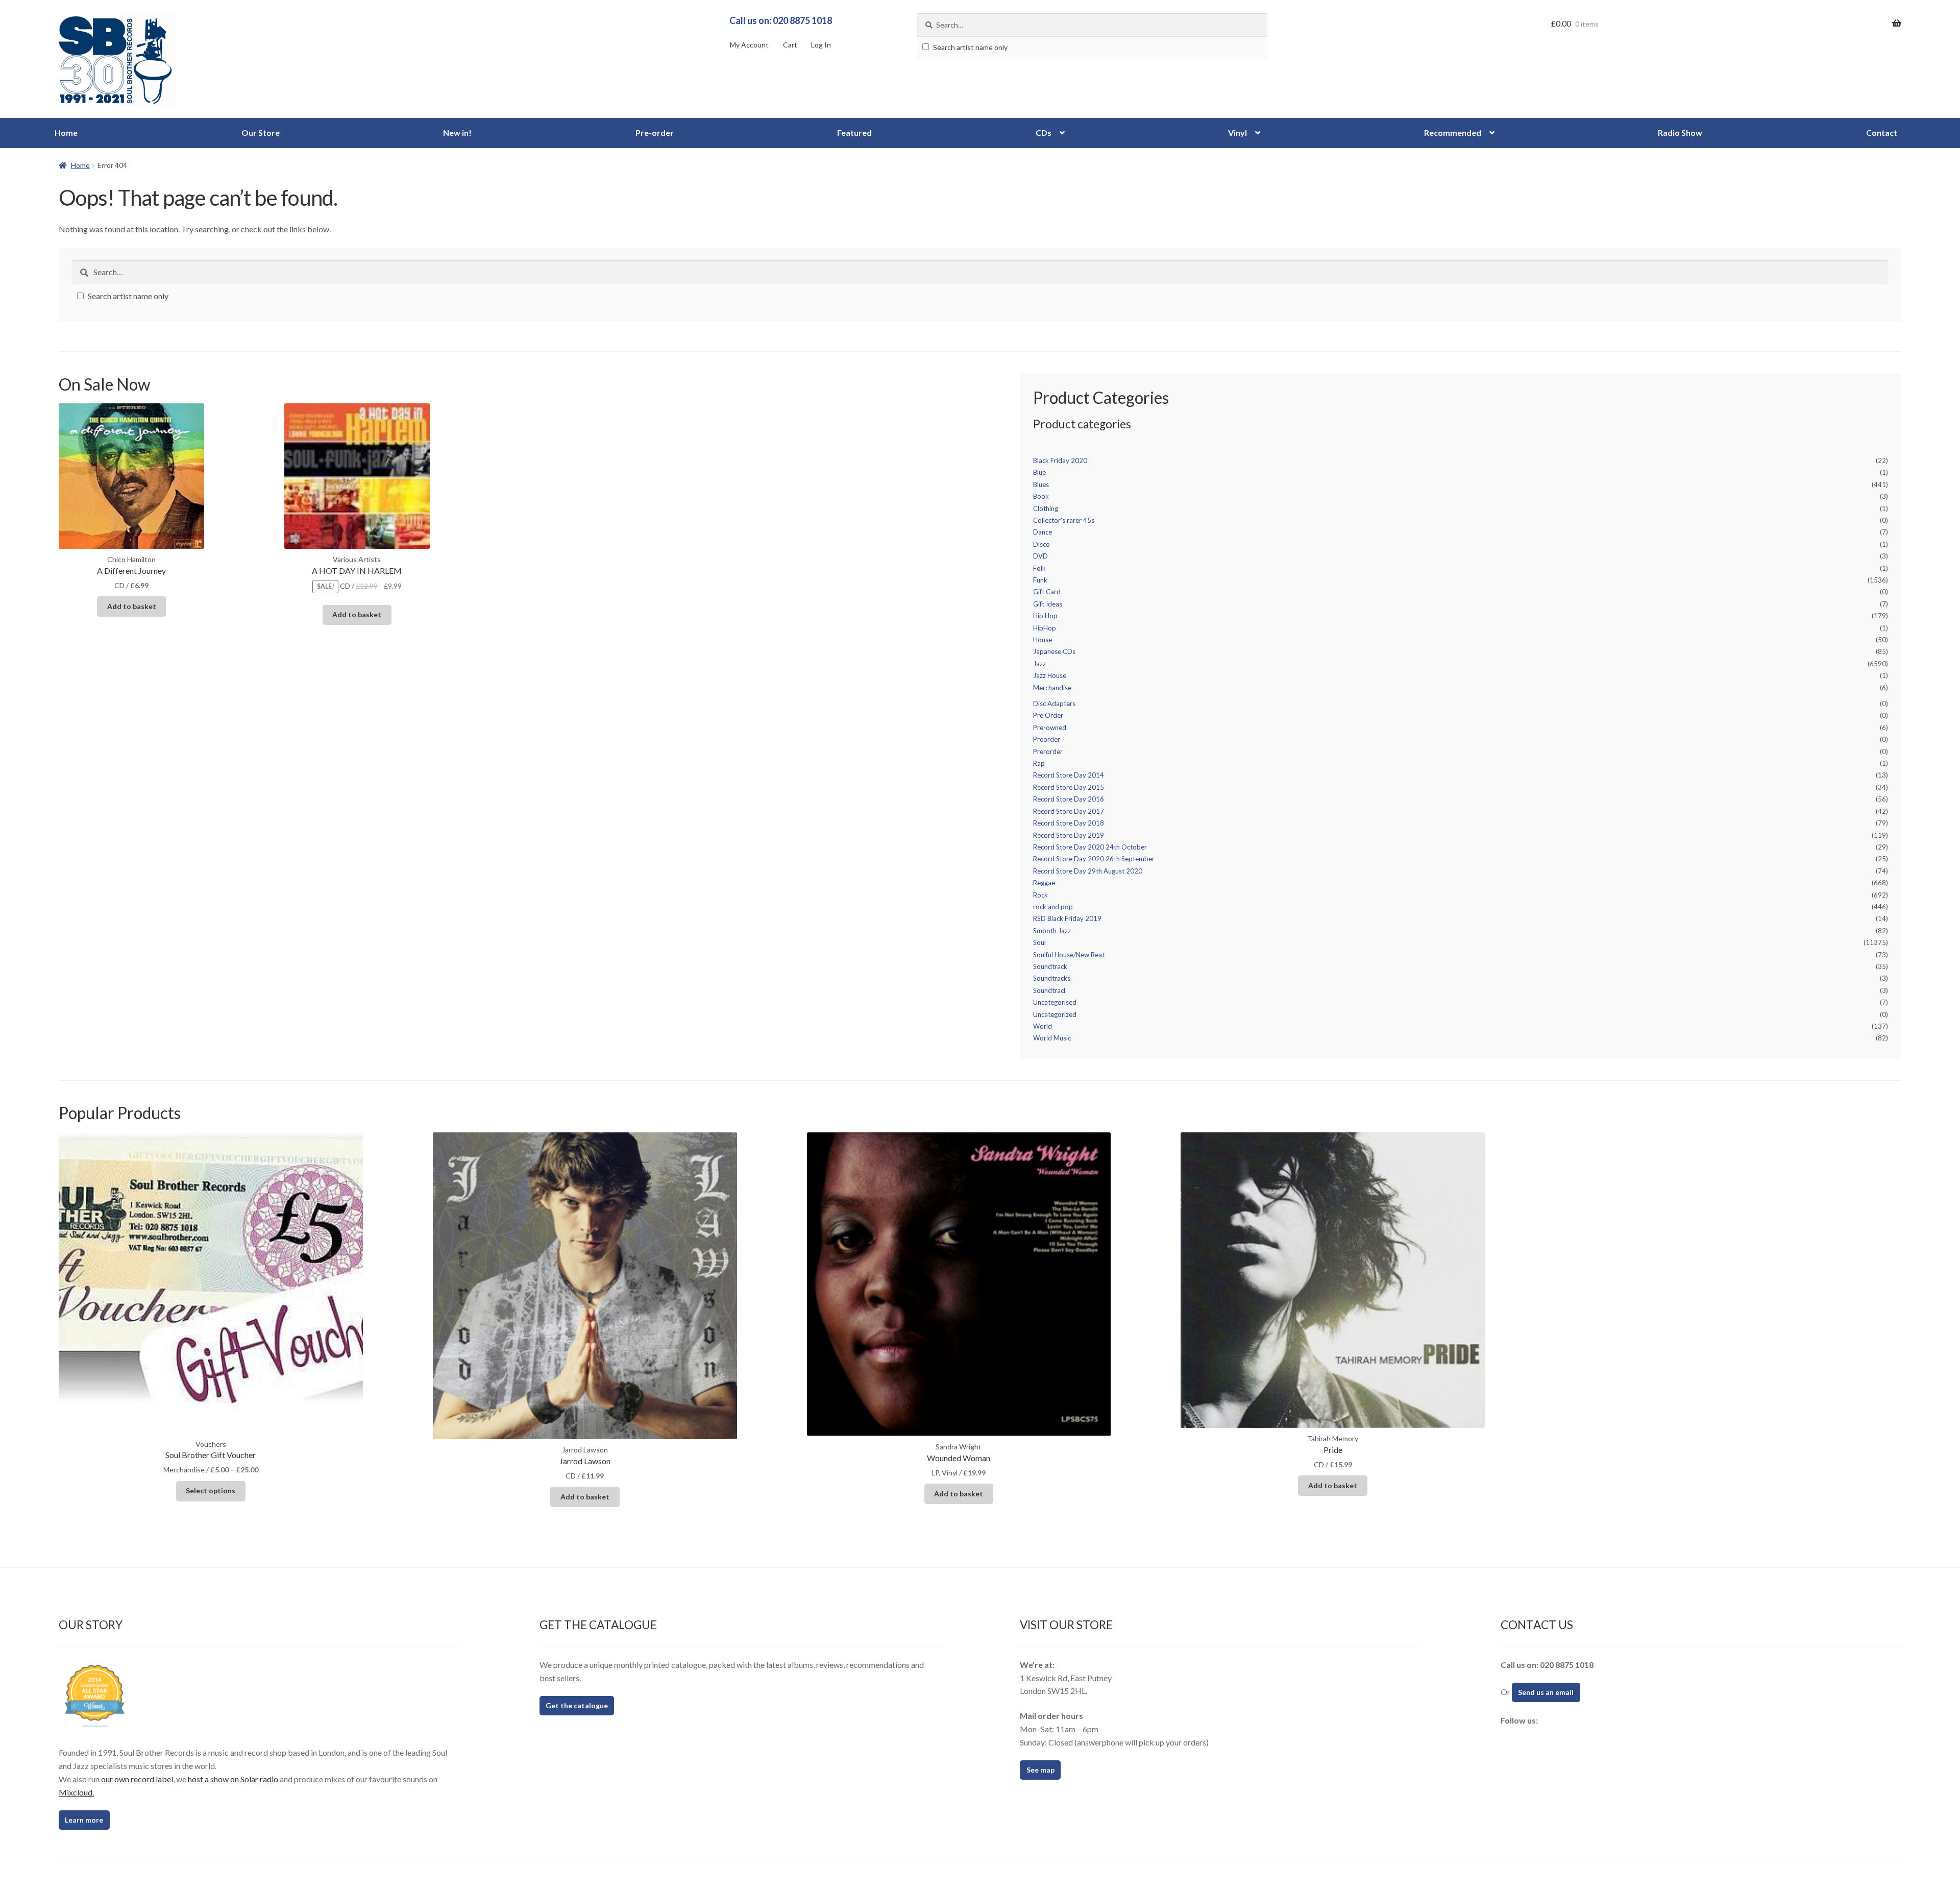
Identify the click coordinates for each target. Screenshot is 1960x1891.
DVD (1040, 556)
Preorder (1047, 739)
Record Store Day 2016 (1069, 799)
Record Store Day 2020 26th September (1094, 859)
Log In (821, 45)
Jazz (1039, 664)
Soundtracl (1049, 990)
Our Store (261, 132)
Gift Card (1047, 592)
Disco (1042, 544)
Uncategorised (1055, 1002)
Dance (1043, 532)
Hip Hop (1045, 616)
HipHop (1045, 628)
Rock (1040, 895)
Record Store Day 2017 (1069, 811)
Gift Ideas (1048, 604)
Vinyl (1238, 132)
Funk (1040, 580)
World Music (1052, 1038)
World (1043, 1026)
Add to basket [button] (132, 606)
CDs (1044, 132)
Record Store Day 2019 (1069, 835)
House (1043, 640)
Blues (1041, 484)
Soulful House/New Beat (1069, 955)
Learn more (84, 1820)
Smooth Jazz (1052, 931)
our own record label (137, 1779)
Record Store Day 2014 (1069, 775)
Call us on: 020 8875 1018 (781, 20)
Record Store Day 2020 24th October (1090, 847)
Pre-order (655, 132)
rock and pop (1053, 907)
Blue (1039, 472)
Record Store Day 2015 (1069, 787)
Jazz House (1050, 675)
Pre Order (1048, 715)
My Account (749, 45)
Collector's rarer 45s (1064, 520)
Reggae (1044, 883)
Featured (854, 132)
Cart (790, 45)
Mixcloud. (76, 1792)
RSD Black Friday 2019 (1067, 918)
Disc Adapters (1054, 704)
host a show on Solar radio (233, 1779)
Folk (1039, 568)
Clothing (1046, 508)
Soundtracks (1052, 978)
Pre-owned (1050, 728)
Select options (211, 1490)
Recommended (1453, 132)
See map (1040, 1770)
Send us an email (1546, 1692)
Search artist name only (970, 47)
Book (1041, 496)
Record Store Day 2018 (1069, 823)
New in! (457, 132)
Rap (1039, 763)
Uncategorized (1055, 1014)
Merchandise (1052, 688)
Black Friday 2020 (1060, 460)
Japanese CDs (1054, 651)
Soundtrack (1050, 966)
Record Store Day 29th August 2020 (1088, 871)
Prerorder (1048, 751)
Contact (1882, 132)
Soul (1039, 942)
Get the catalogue (577, 1705)
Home (66, 132)
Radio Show (1680, 132)
